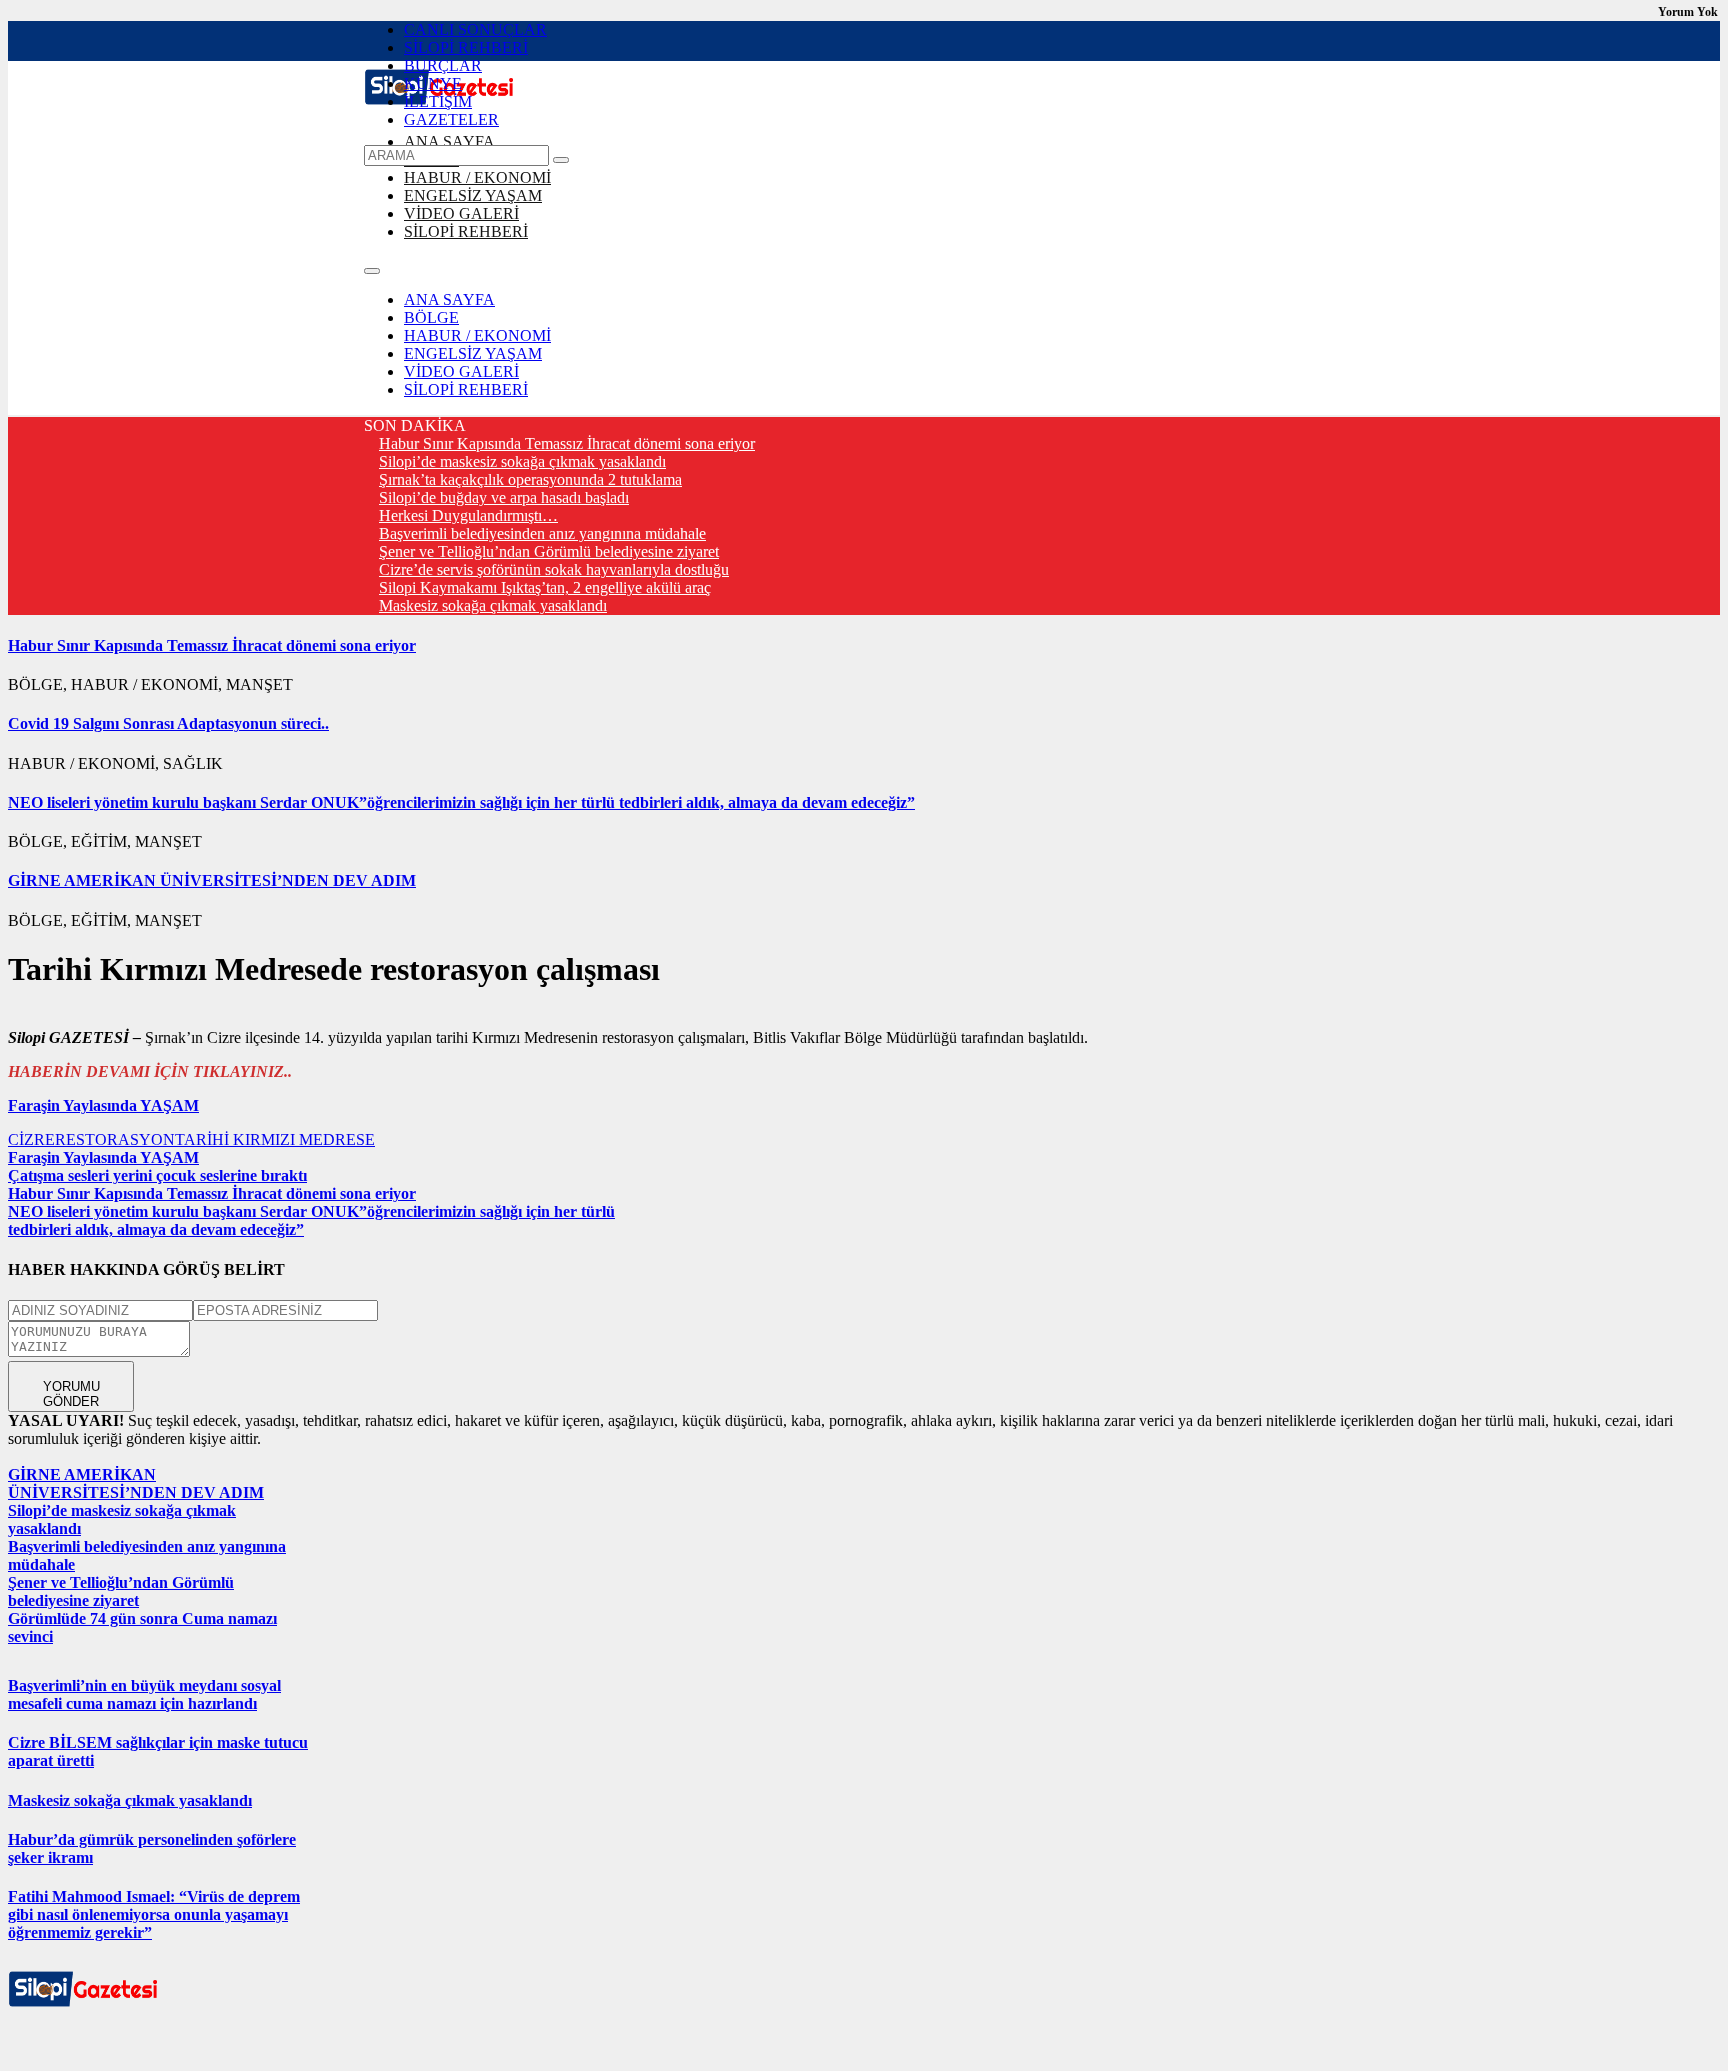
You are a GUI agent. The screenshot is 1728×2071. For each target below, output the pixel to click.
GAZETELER (451, 119)
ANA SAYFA (449, 141)
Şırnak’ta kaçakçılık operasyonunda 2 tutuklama (530, 479)
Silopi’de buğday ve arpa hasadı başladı (504, 497)
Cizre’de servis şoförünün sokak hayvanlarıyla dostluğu (554, 569)
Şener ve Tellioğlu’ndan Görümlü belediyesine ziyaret (549, 551)
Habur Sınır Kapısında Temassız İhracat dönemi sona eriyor (567, 443)
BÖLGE (431, 317)
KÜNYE (433, 83)
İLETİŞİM (438, 101)
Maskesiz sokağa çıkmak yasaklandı (493, 605)
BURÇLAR (443, 65)
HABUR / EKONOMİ (477, 177)
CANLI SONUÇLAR (475, 29)
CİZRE (31, 1139)
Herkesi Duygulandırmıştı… (468, 515)
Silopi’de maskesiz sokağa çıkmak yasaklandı (522, 461)
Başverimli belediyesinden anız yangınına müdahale (542, 533)
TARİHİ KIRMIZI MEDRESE (275, 1139)
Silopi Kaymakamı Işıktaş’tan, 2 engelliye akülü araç (545, 587)
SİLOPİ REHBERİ (466, 47)
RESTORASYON (115, 1139)
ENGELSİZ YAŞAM (473, 195)
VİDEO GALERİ (461, 213)
